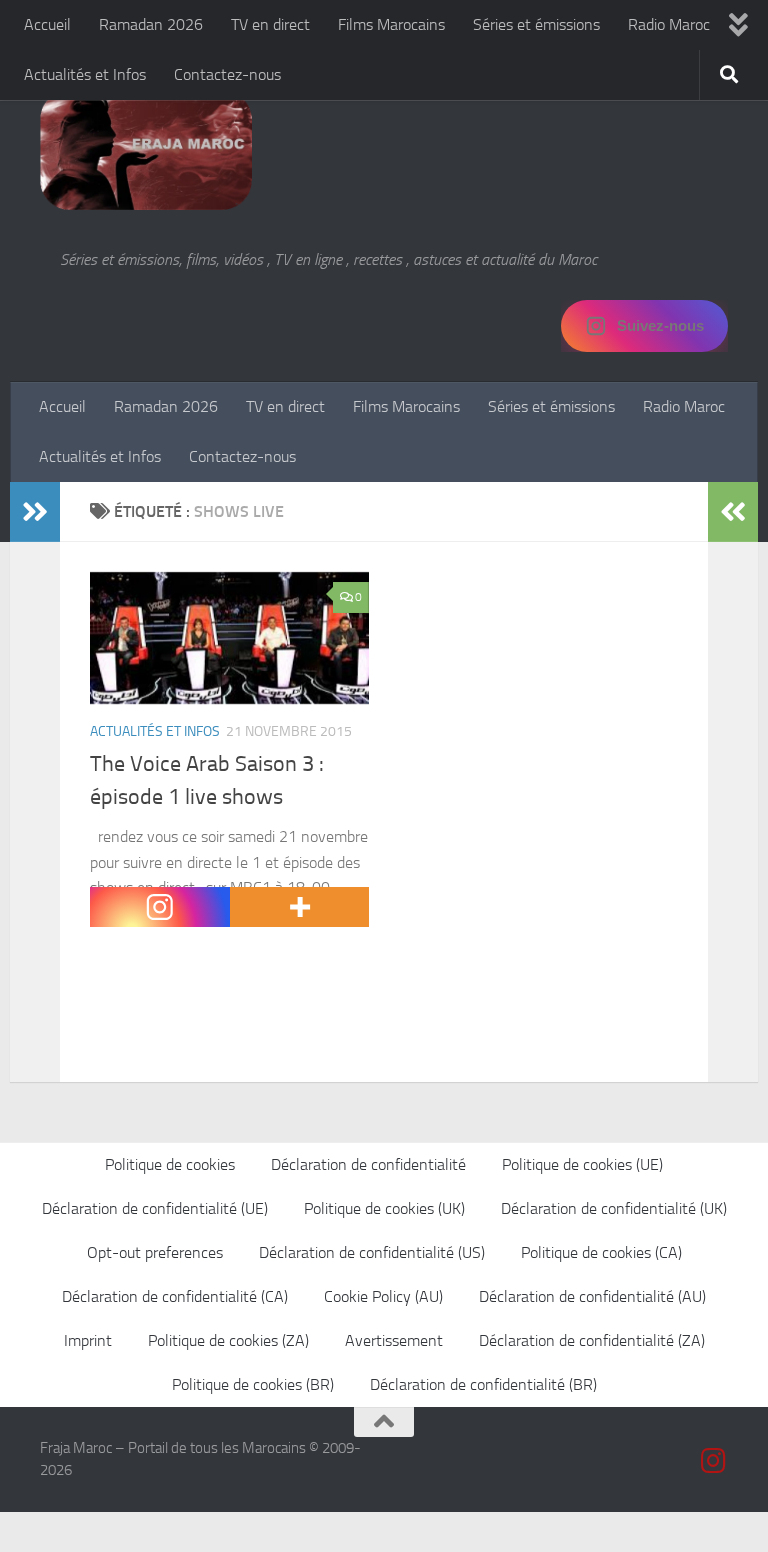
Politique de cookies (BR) (253, 1384)
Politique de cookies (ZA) (228, 1340)
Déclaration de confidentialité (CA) (175, 1296)
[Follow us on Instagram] (714, 1461)
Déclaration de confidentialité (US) (372, 1252)
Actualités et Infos (85, 74)
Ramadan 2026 (151, 24)
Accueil (47, 24)
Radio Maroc (669, 24)
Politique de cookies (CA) (601, 1252)
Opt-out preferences (155, 1252)
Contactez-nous (227, 74)
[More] (300, 907)
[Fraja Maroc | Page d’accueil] (146, 150)
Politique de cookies (170, 1164)
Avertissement (394, 1340)
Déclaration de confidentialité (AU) (592, 1296)
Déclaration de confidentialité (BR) (483, 1384)
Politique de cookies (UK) (384, 1208)
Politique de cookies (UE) (582, 1164)
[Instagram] (160, 907)
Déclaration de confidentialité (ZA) (592, 1340)
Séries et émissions (536, 24)
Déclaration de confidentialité (368, 1164)
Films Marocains (391, 24)
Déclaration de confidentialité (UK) (614, 1208)
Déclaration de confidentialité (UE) (155, 1208)
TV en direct (270, 24)
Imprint (88, 1340)
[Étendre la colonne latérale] (35, 512)
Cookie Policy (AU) (383, 1296)
